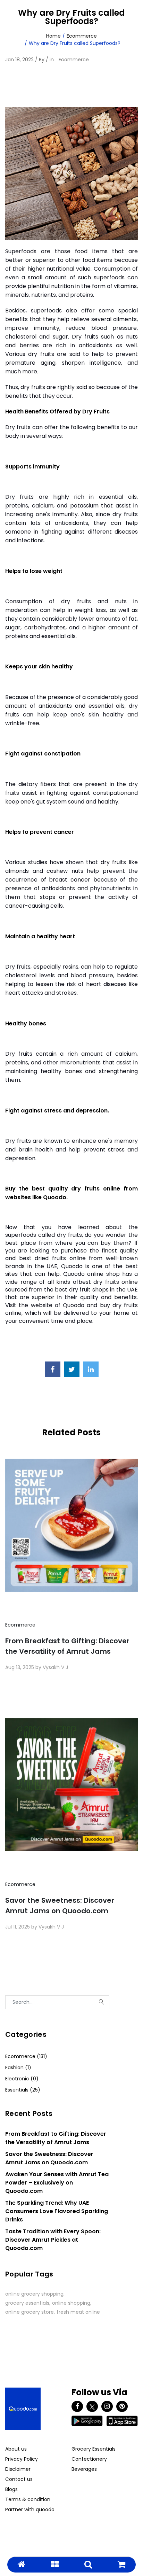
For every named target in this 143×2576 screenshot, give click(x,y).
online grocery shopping (34, 2294)
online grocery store (30, 2312)
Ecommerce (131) (26, 2056)
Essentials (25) (23, 2090)
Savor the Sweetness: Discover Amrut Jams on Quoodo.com (60, 1906)
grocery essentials (27, 2303)
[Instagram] (107, 2406)
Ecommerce (82, 36)
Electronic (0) (22, 2079)
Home (53, 36)
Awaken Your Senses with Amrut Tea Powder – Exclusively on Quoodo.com (57, 2183)
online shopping (71, 2303)
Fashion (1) (18, 2067)
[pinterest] (122, 2406)
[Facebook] (77, 2406)
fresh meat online (78, 2312)
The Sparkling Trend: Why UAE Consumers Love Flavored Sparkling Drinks (57, 2211)
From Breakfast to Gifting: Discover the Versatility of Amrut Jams (67, 1646)
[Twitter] (92, 2406)
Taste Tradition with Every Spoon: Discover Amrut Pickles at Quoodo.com (53, 2240)
